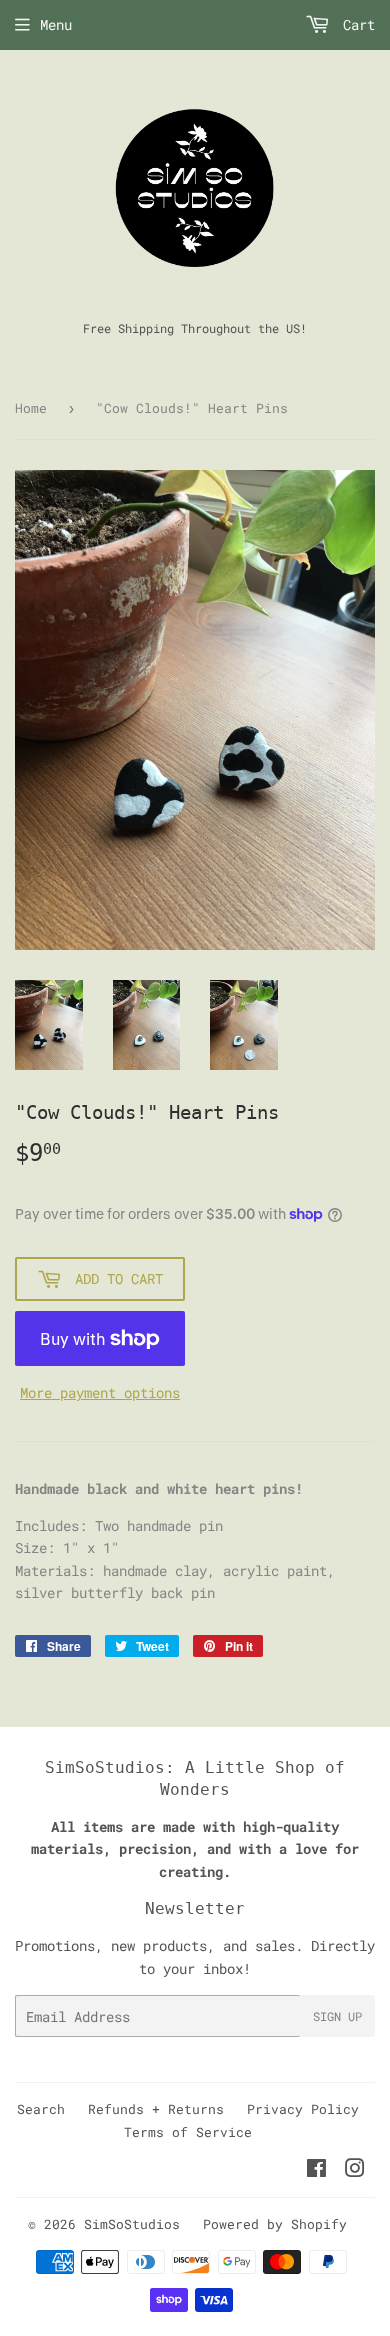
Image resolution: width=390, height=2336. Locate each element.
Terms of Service (188, 2132)
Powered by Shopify (275, 2224)
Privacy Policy (303, 2109)
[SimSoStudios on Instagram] (355, 2170)
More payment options (100, 1392)
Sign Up (337, 2016)
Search (41, 2109)
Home (31, 408)
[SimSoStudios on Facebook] (316, 2170)
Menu (56, 24)
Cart (355, 24)
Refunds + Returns (156, 2109)
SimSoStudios (132, 2224)
